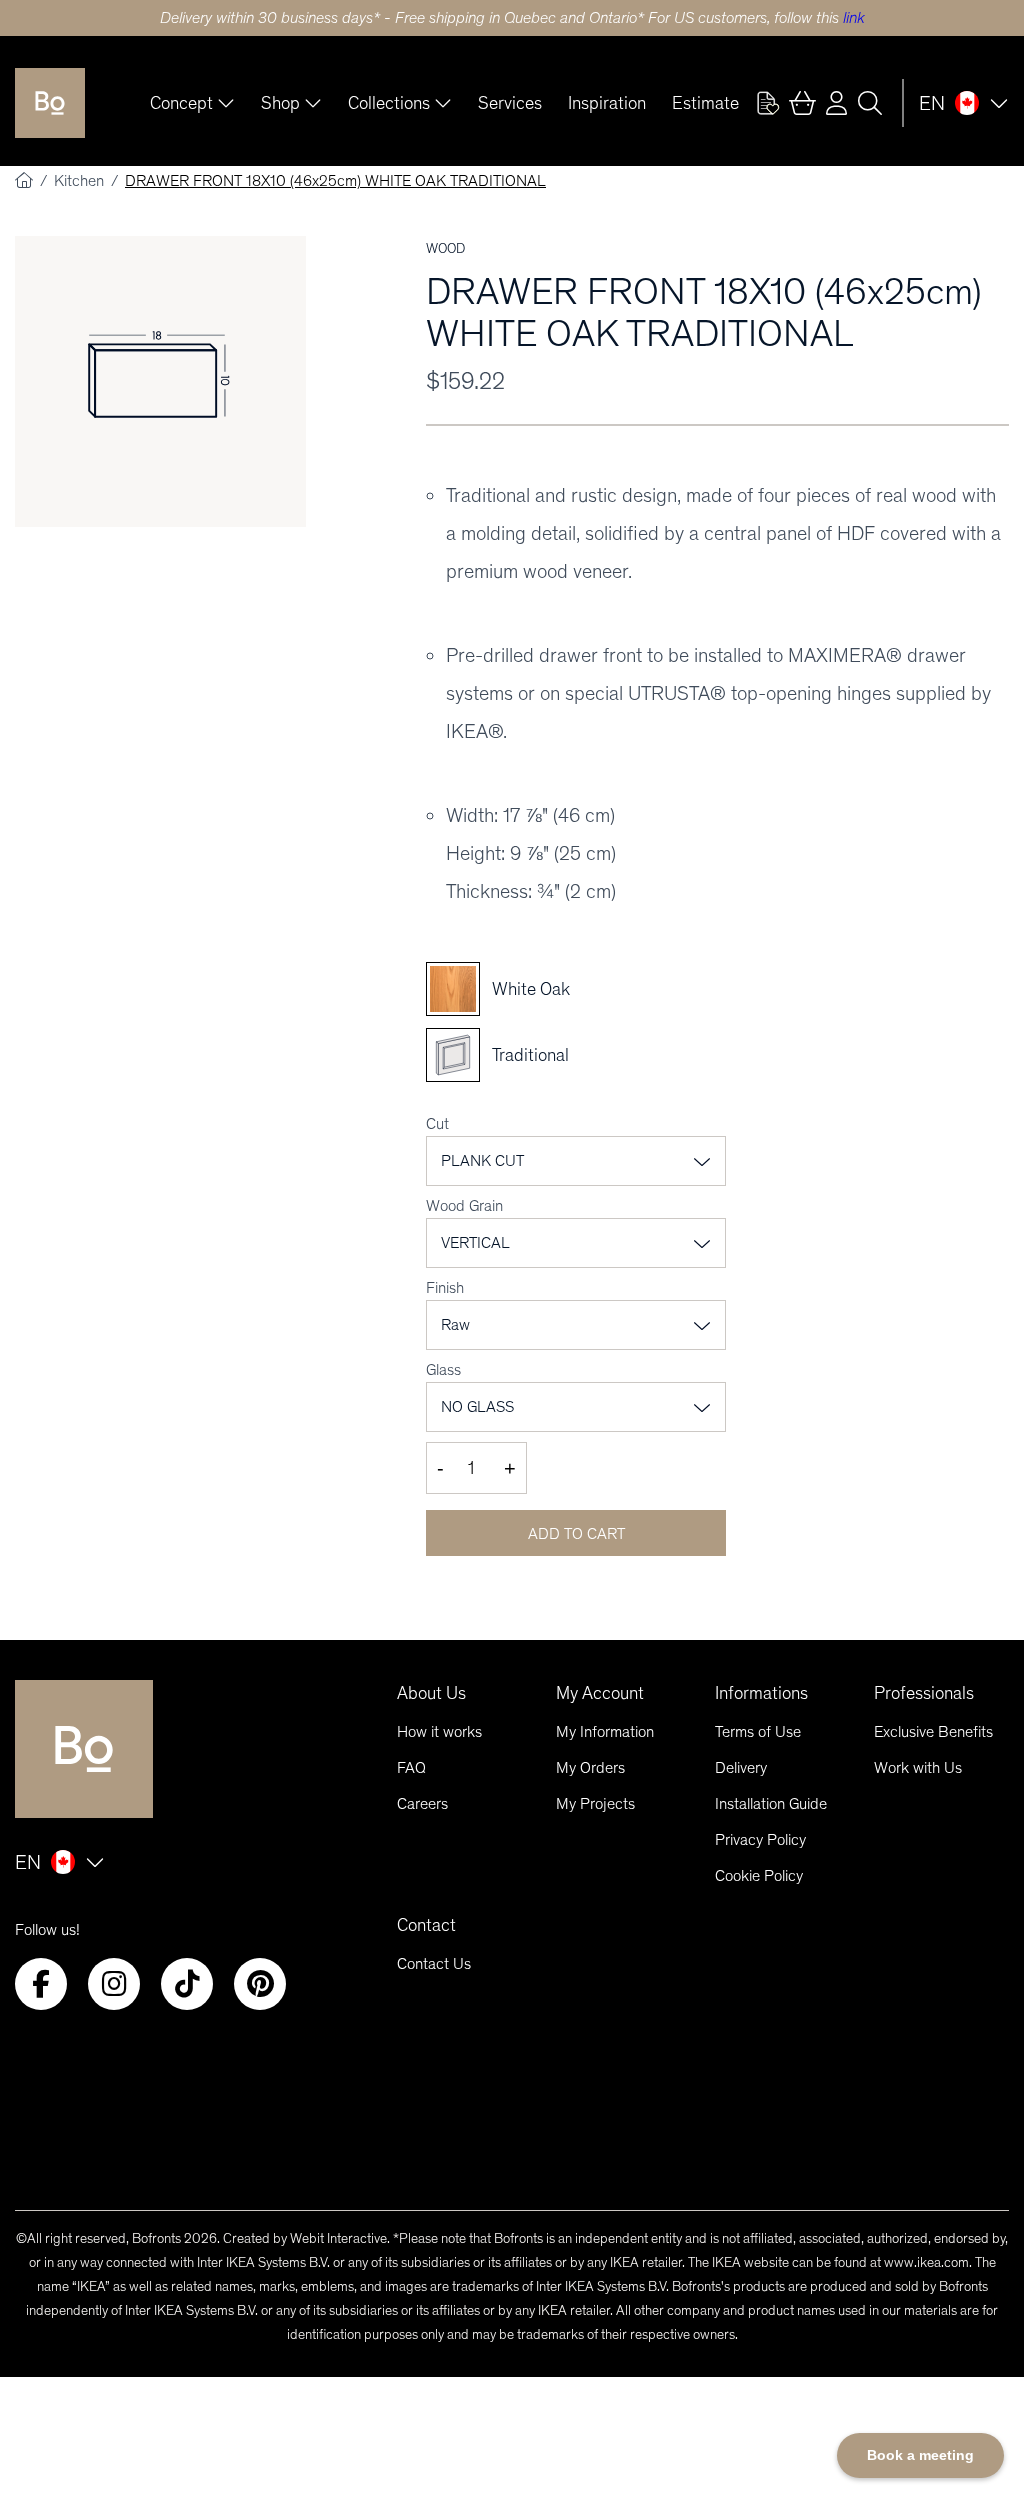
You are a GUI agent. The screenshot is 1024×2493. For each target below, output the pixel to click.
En (932, 103)
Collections (389, 103)
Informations (761, 1693)
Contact (426, 1925)
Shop (280, 103)
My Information (605, 1731)
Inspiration (607, 103)
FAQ (411, 1767)
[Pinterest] (260, 1984)
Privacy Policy (760, 1839)
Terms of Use (758, 1731)
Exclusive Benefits (933, 1731)
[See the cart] (802, 103)
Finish (445, 1287)
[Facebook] (41, 1984)
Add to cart (576, 1533)
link (854, 17)
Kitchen (81, 180)
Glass (443, 1369)
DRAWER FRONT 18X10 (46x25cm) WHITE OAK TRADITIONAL (335, 180)
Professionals (924, 1693)
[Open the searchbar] (870, 103)
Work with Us (918, 1767)
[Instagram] (114, 1984)
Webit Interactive (338, 2238)
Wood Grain (464, 1205)
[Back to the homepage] (50, 103)
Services (510, 103)
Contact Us (434, 1963)
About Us (431, 1693)
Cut (437, 1123)
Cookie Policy (759, 1875)
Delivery (741, 1767)
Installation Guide (771, 1803)
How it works (439, 1731)
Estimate (705, 103)
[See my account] (768, 103)
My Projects (595, 1803)
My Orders (590, 1767)
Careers (422, 1803)
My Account (600, 1693)
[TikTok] (187, 1984)
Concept (181, 103)
